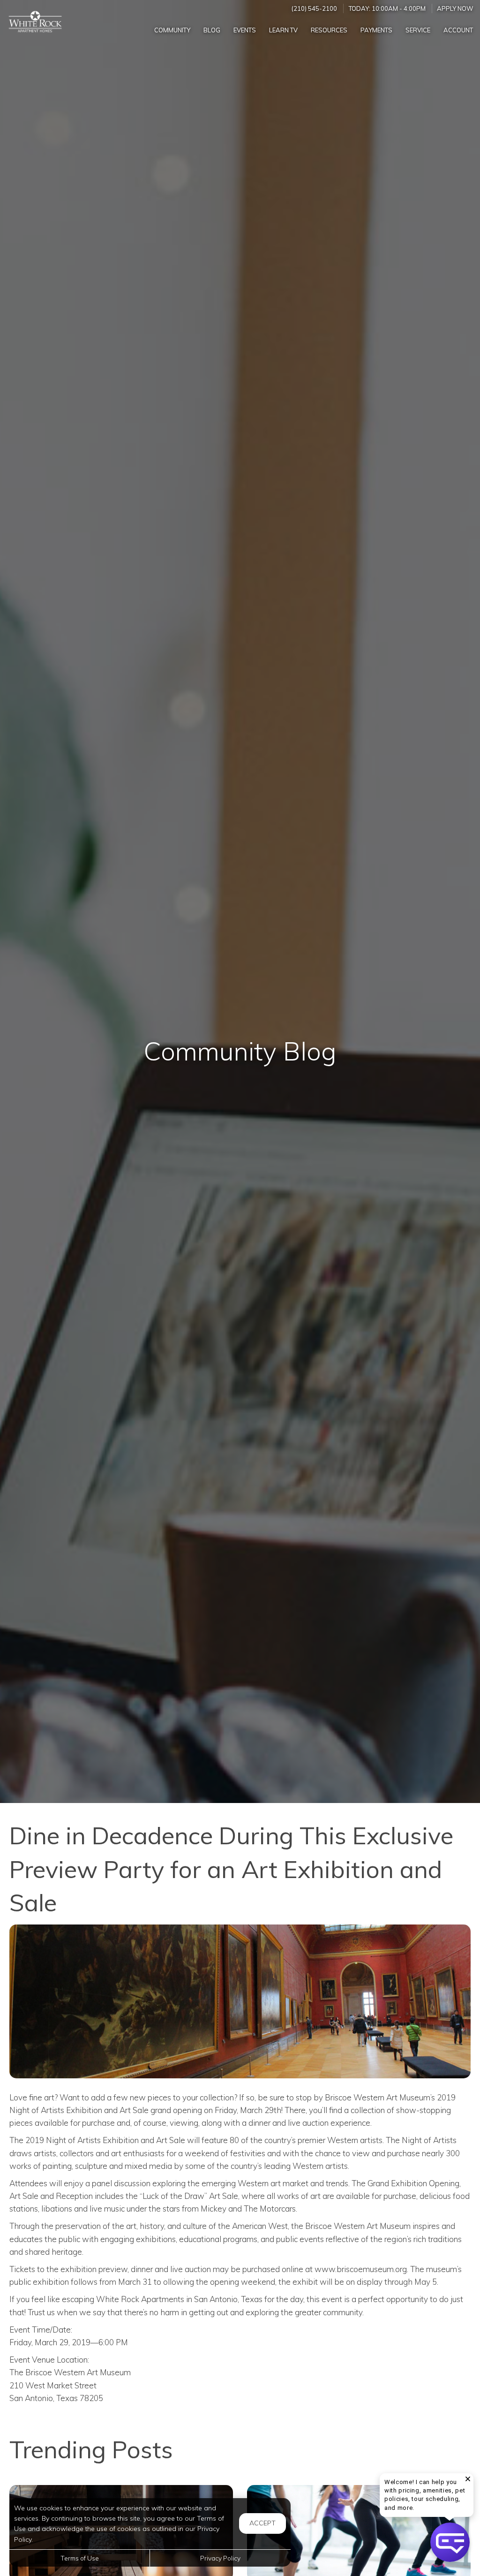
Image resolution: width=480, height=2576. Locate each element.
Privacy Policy (220, 2558)
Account (458, 30)
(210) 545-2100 (314, 8)
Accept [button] (262, 2523)
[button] (450, 2542)
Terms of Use (80, 2558)
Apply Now (455, 8)
